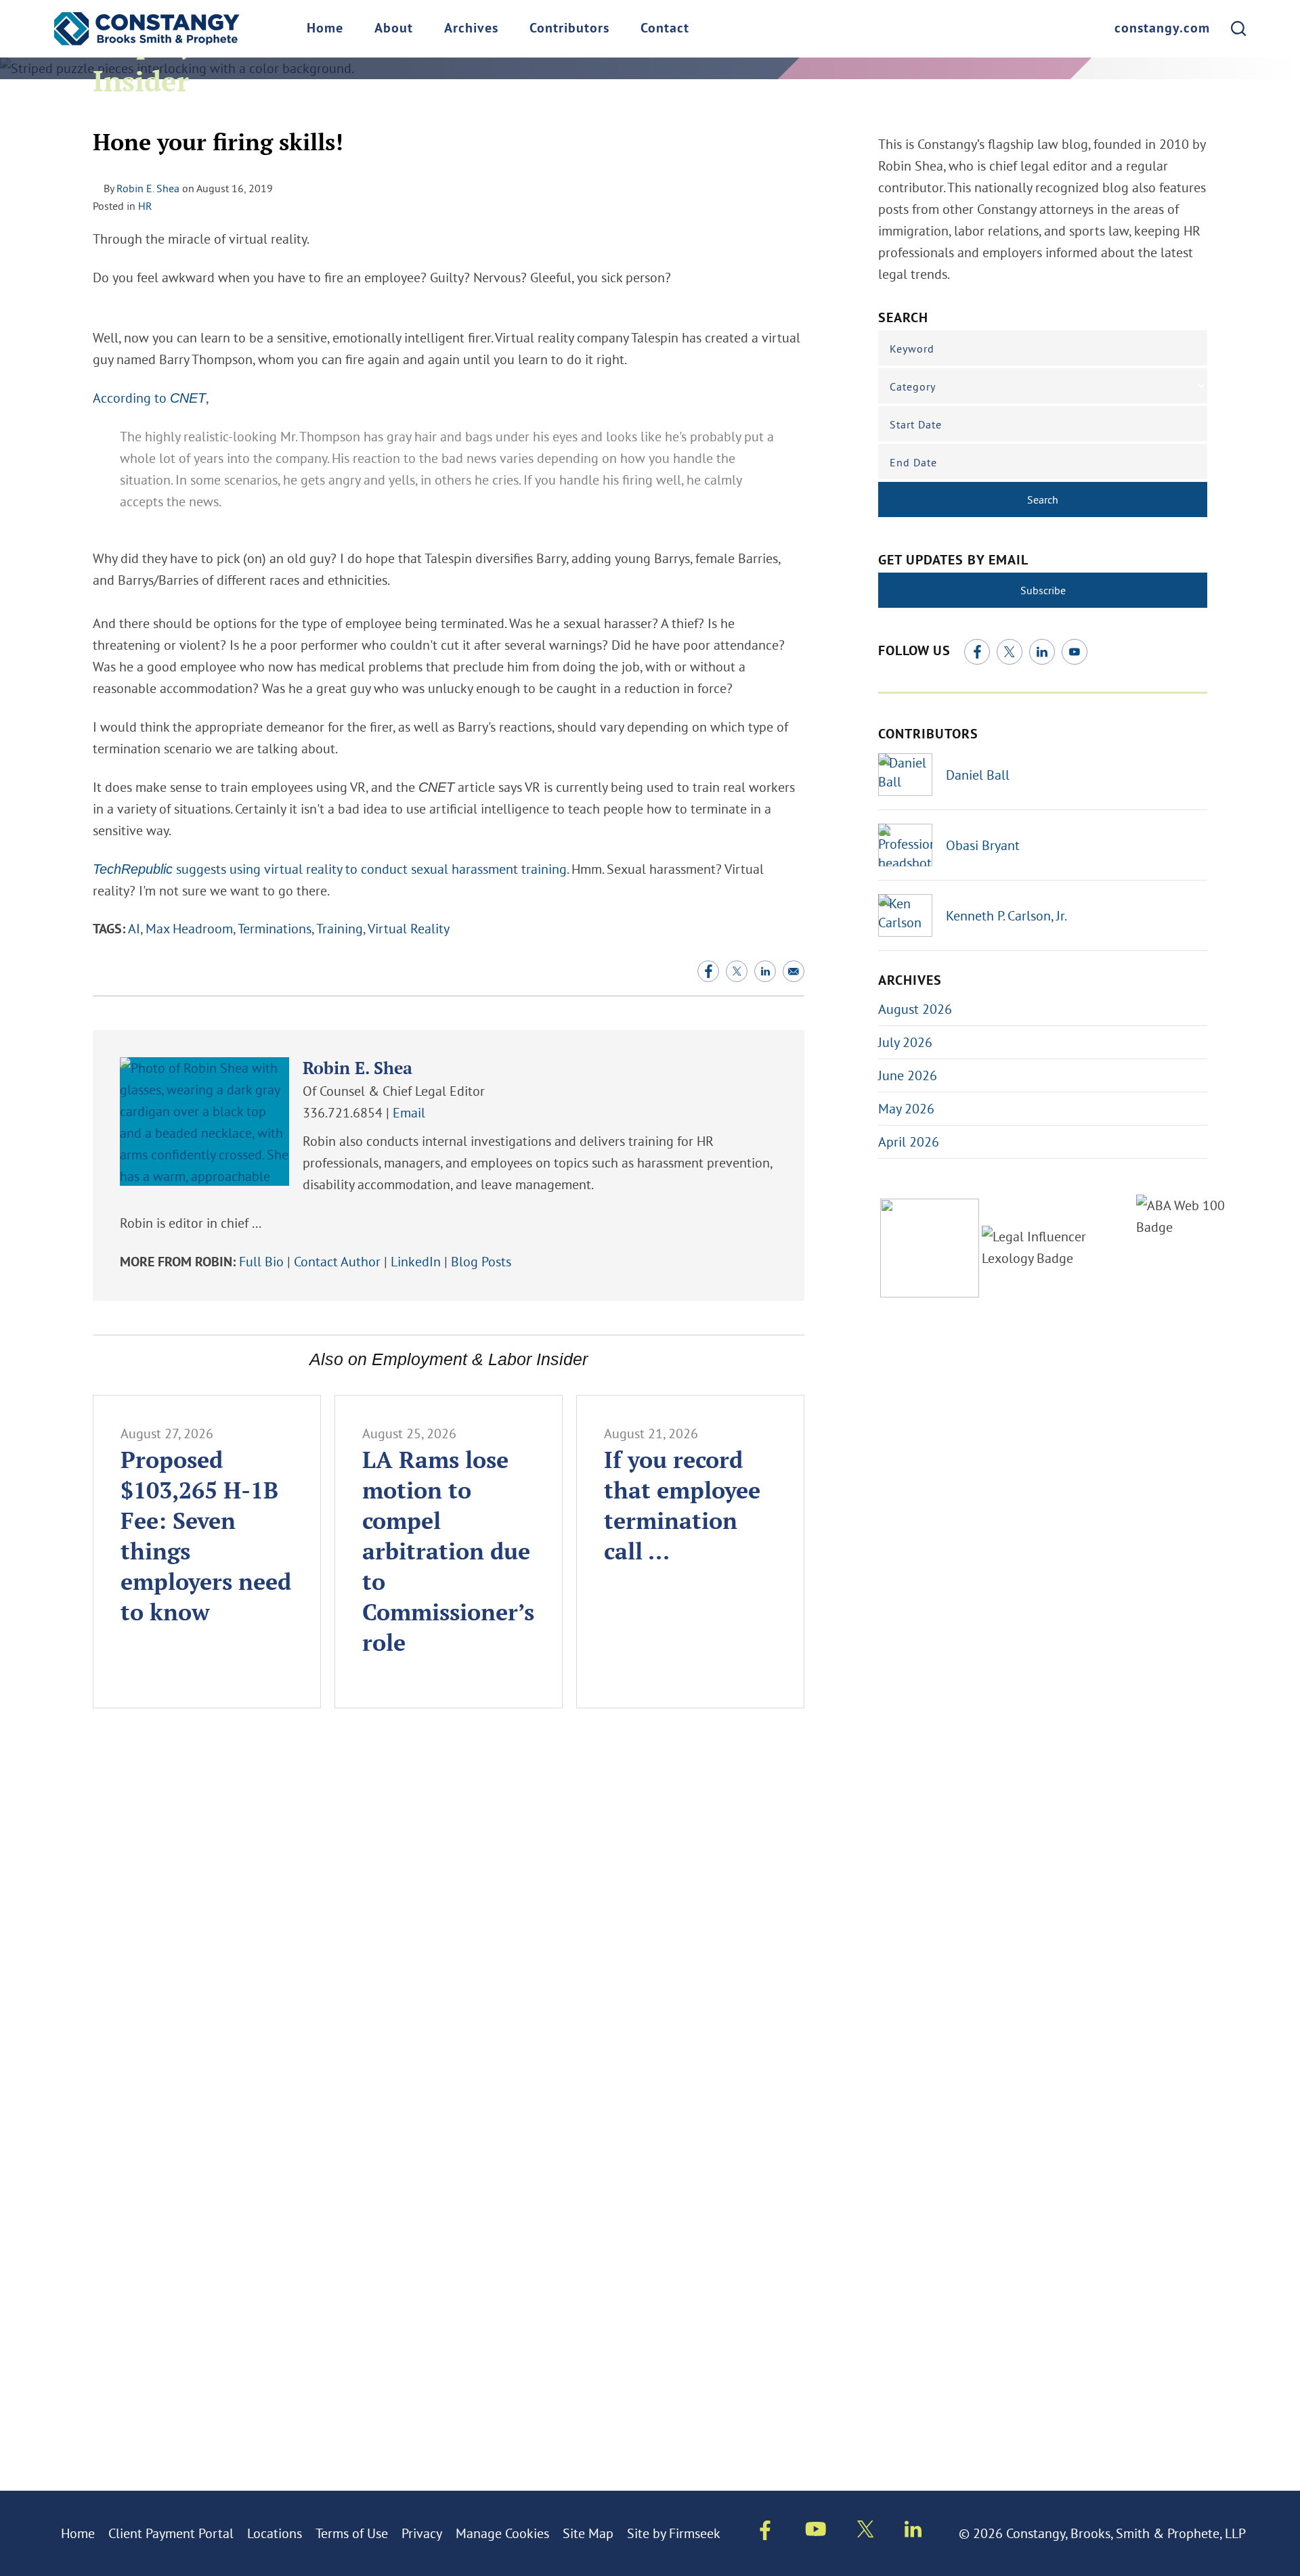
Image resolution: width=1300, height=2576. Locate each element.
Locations (275, 2533)
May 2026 (906, 1108)
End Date (913, 462)
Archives (471, 29)
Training (340, 928)
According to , (150, 398)
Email (409, 1112)
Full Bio (261, 1261)
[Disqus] (449, 1922)
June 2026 (908, 1075)
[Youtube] (816, 2531)
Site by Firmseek (674, 2533)
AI (134, 928)
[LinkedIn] (1042, 652)
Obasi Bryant (983, 845)
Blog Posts (481, 1261)
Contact (665, 29)
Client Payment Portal (171, 2533)
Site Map (588, 2533)
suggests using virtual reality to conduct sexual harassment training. (330, 869)
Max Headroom (189, 928)
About (394, 29)
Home (325, 29)
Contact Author (337, 1261)
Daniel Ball (978, 775)
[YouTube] (1075, 652)
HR (145, 206)
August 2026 (915, 1009)
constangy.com (1162, 29)
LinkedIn (416, 1261)
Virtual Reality (409, 928)
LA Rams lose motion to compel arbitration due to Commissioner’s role (448, 1551)
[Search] (1238, 28)
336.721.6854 (343, 1112)
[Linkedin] (913, 2532)
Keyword (912, 349)
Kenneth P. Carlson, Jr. (1006, 915)
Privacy (422, 2533)
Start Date (916, 424)
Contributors (569, 29)
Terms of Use (352, 2533)
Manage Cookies (502, 2533)
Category (913, 386)
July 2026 (905, 1042)
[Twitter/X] (1010, 652)
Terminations (275, 928)
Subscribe (1043, 590)
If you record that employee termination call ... (682, 1505)
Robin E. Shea (148, 188)
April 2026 (909, 1141)
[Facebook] (977, 652)
